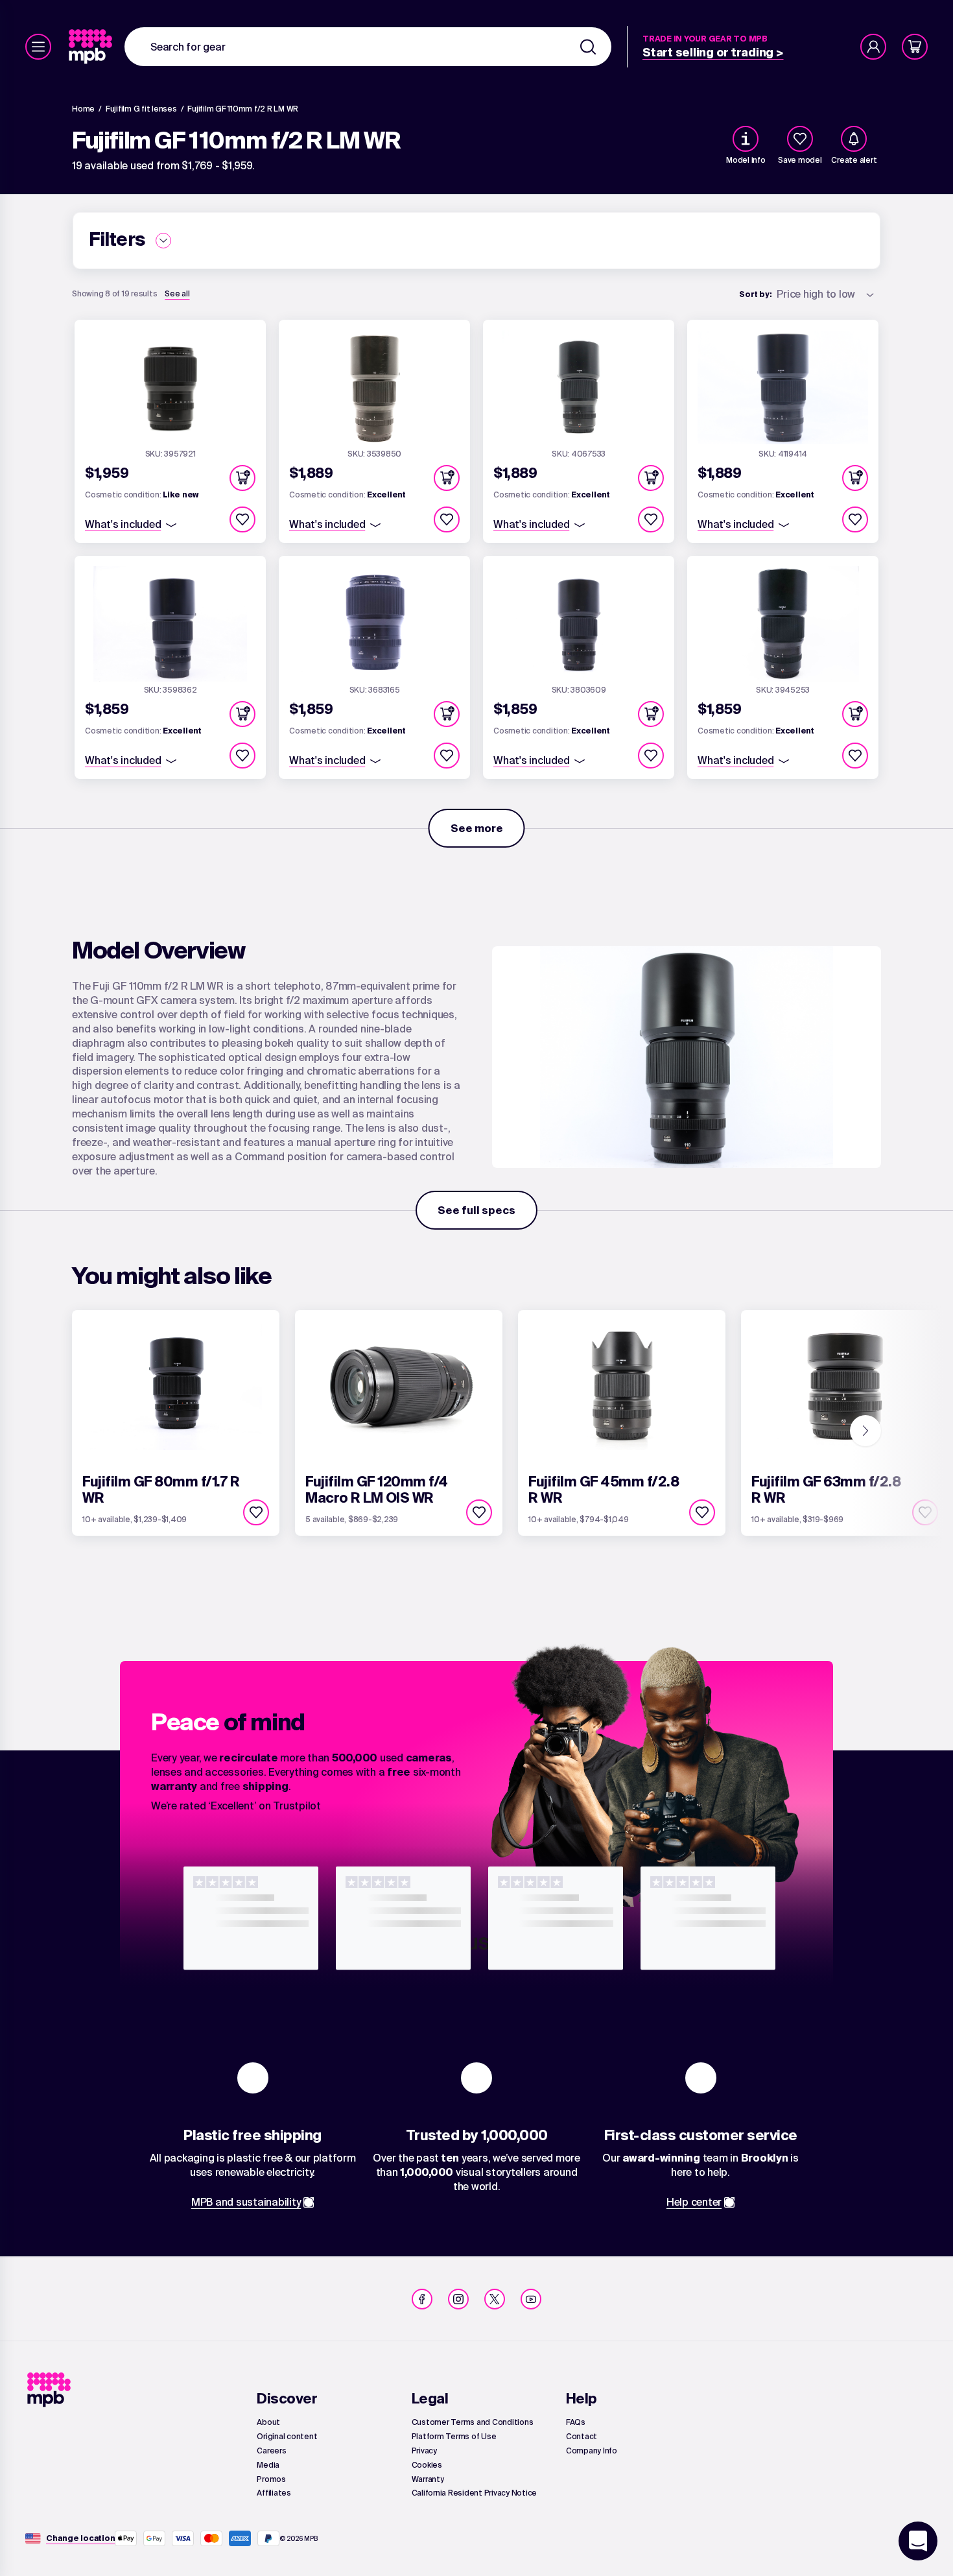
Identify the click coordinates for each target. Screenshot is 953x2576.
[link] (92, 47)
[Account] (873, 47)
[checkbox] (800, 139)
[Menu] (38, 47)
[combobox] (368, 47)
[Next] (865, 1431)
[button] (242, 478)
